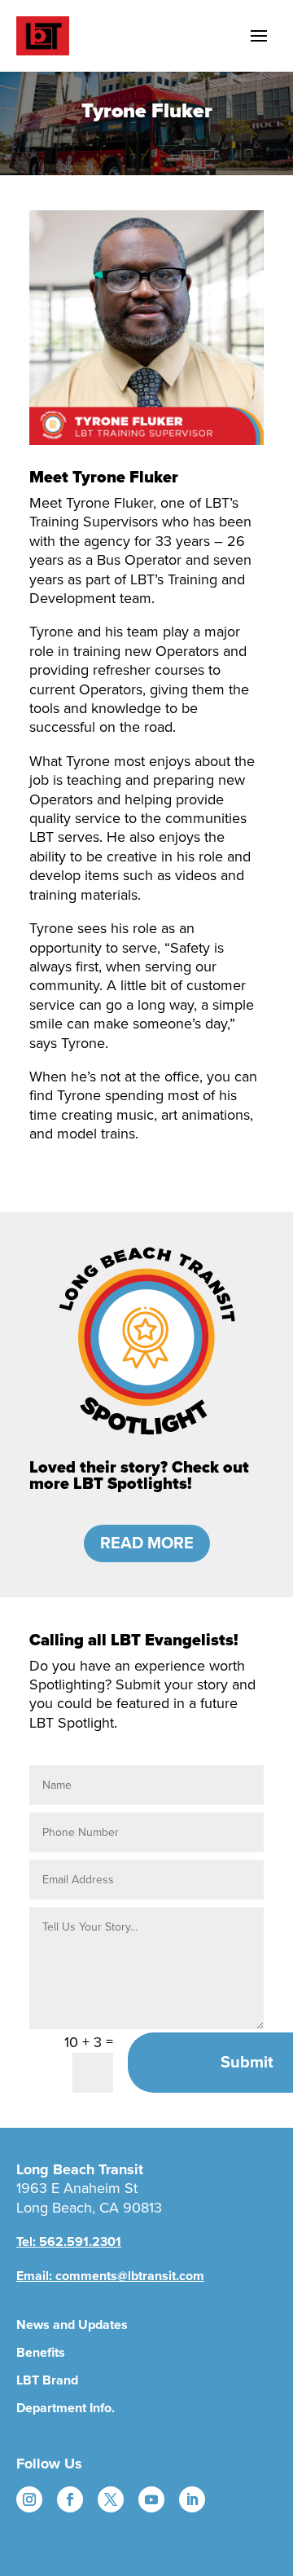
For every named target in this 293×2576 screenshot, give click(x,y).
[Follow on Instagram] (29, 2499)
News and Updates (72, 2325)
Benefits (41, 2353)
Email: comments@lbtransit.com (110, 2276)
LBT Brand (47, 2380)
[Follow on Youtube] (151, 2499)
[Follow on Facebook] (70, 2499)
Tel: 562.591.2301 (69, 2242)
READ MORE (147, 1543)
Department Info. (66, 2408)
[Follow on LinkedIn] (192, 2499)
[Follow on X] (111, 2499)
